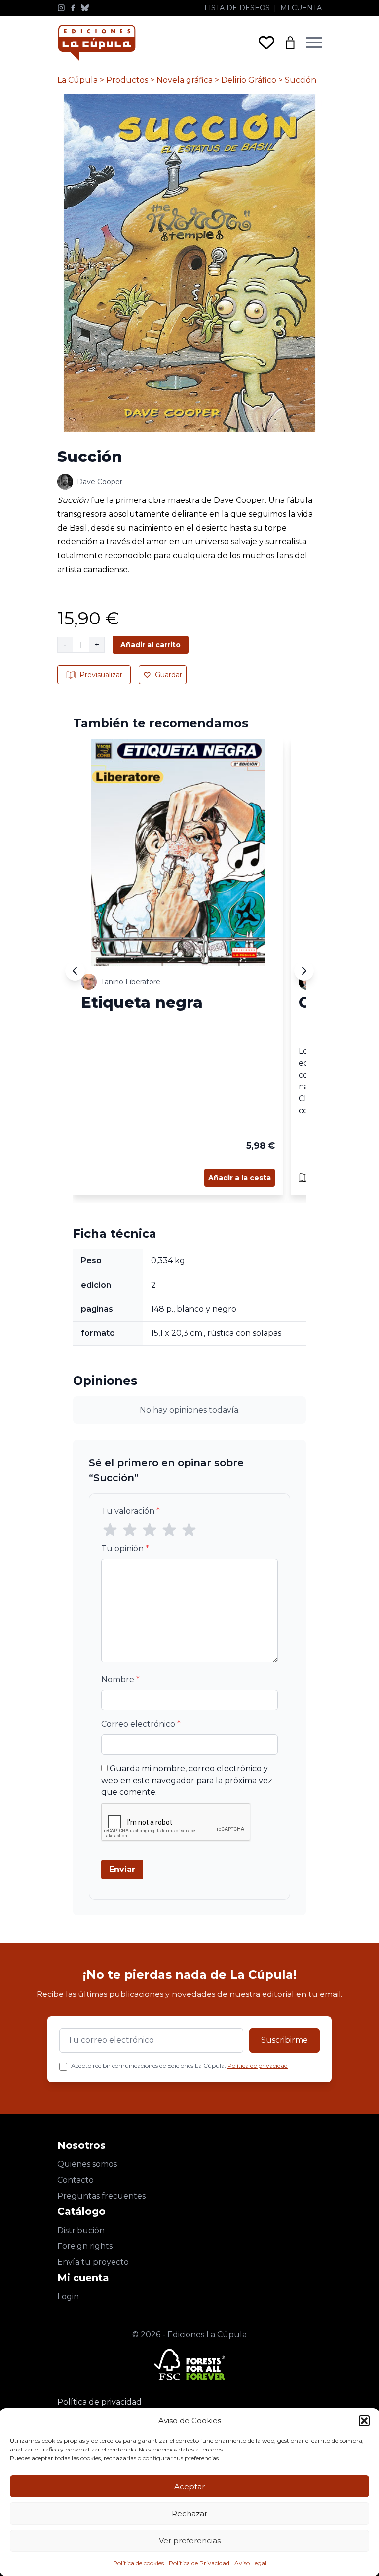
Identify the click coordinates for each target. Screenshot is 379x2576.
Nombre (120, 1680)
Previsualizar (101, 675)
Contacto (76, 2180)
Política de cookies (138, 2563)
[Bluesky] (85, 8)
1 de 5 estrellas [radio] (110, 1530)
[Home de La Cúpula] (97, 43)
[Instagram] (61, 8)
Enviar (122, 1869)
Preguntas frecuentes (101, 2196)
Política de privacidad (258, 2065)
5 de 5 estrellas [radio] (189, 1530)
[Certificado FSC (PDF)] (189, 2365)
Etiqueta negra (142, 1002)
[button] (364, 2421)
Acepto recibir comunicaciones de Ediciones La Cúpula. (179, 2065)
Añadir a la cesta (240, 1178)
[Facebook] (73, 8)
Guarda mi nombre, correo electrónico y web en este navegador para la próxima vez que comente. (187, 1780)
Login (68, 2297)
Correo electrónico (141, 1724)
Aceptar (189, 2486)
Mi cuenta (301, 8)
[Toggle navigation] (314, 42)
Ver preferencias (190, 2541)
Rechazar (189, 2514)
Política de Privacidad (199, 2563)
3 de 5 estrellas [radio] (150, 1530)
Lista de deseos (237, 8)
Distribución (81, 2230)
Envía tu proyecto (93, 2262)
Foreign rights (85, 2246)
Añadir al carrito (151, 645)
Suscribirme (284, 2040)
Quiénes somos (87, 2164)
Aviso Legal (250, 2563)
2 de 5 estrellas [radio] (130, 1530)
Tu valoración (131, 1511)
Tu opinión (125, 1549)
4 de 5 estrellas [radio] (169, 1530)
